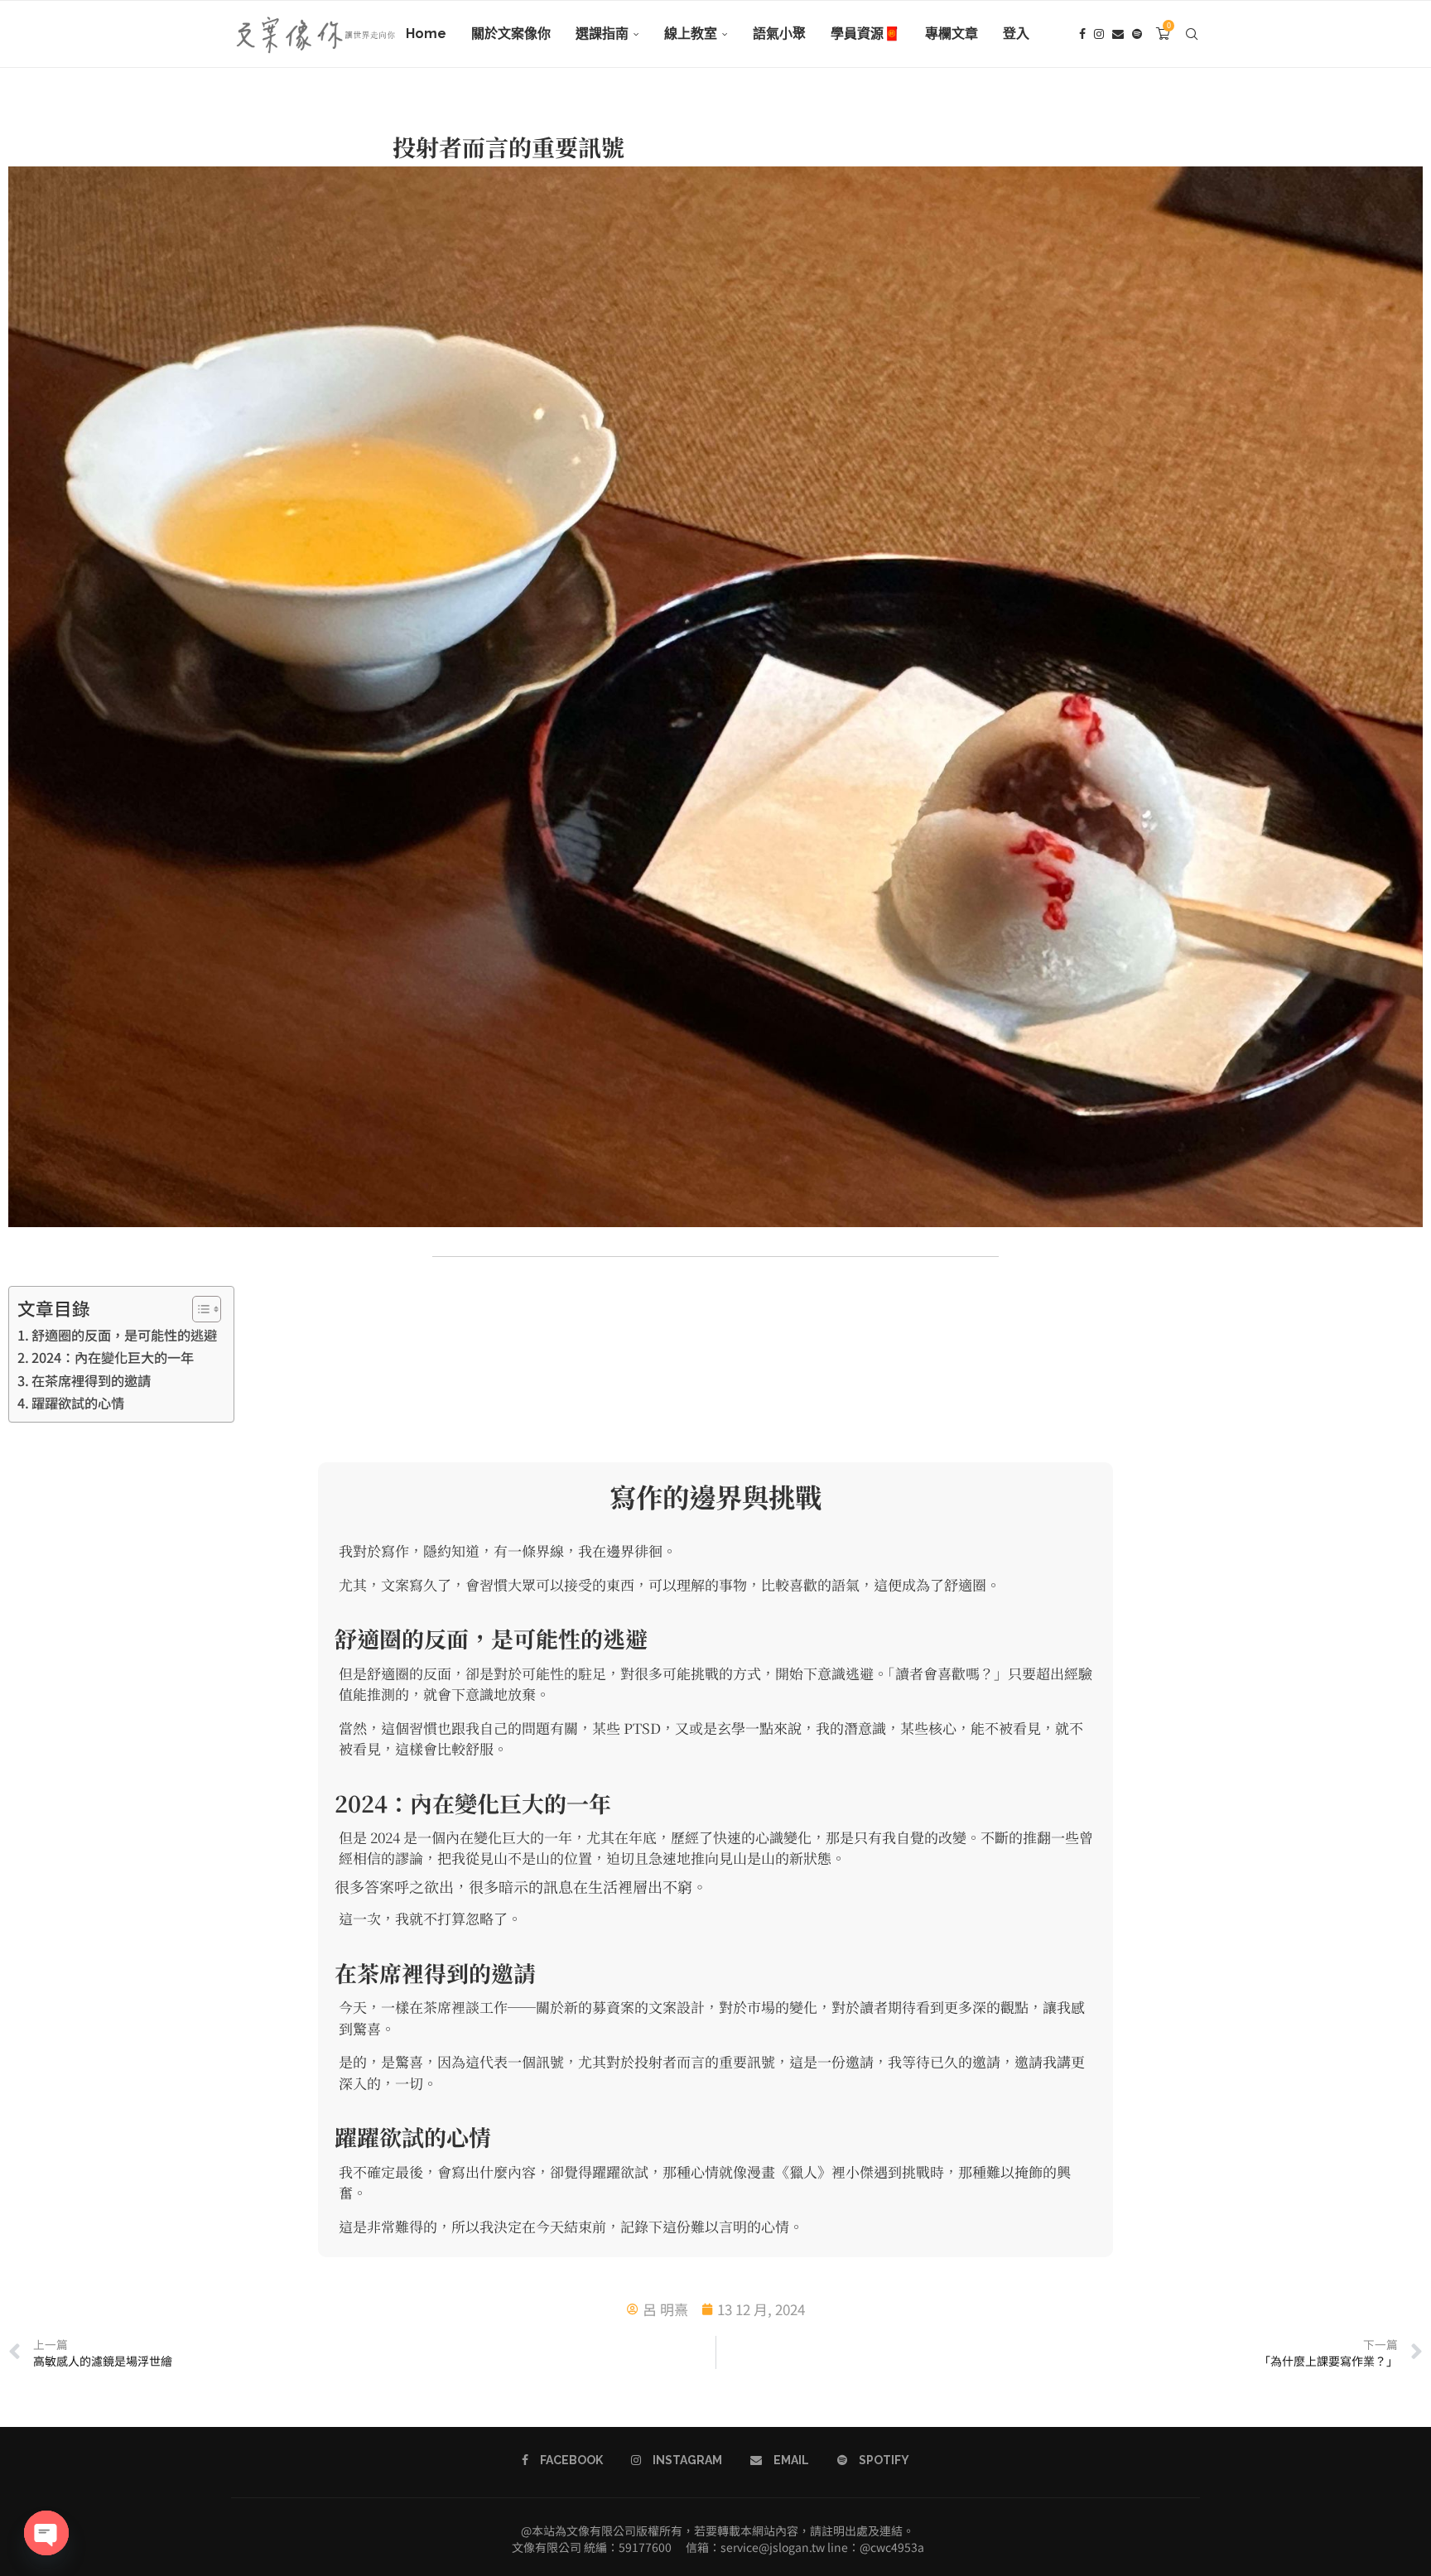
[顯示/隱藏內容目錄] (198, 1309)
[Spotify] (1137, 34)
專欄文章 (952, 34)
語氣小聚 (779, 34)
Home (426, 34)
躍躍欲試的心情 (78, 1403)
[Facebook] (1082, 34)
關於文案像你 (511, 34)
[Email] (1118, 34)
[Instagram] (1099, 34)
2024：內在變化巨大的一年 (113, 1357)
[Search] (1192, 34)
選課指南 (602, 34)
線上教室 (691, 34)
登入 (1016, 34)
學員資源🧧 (865, 34)
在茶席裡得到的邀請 (91, 1380)
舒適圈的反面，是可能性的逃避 (124, 1335)
